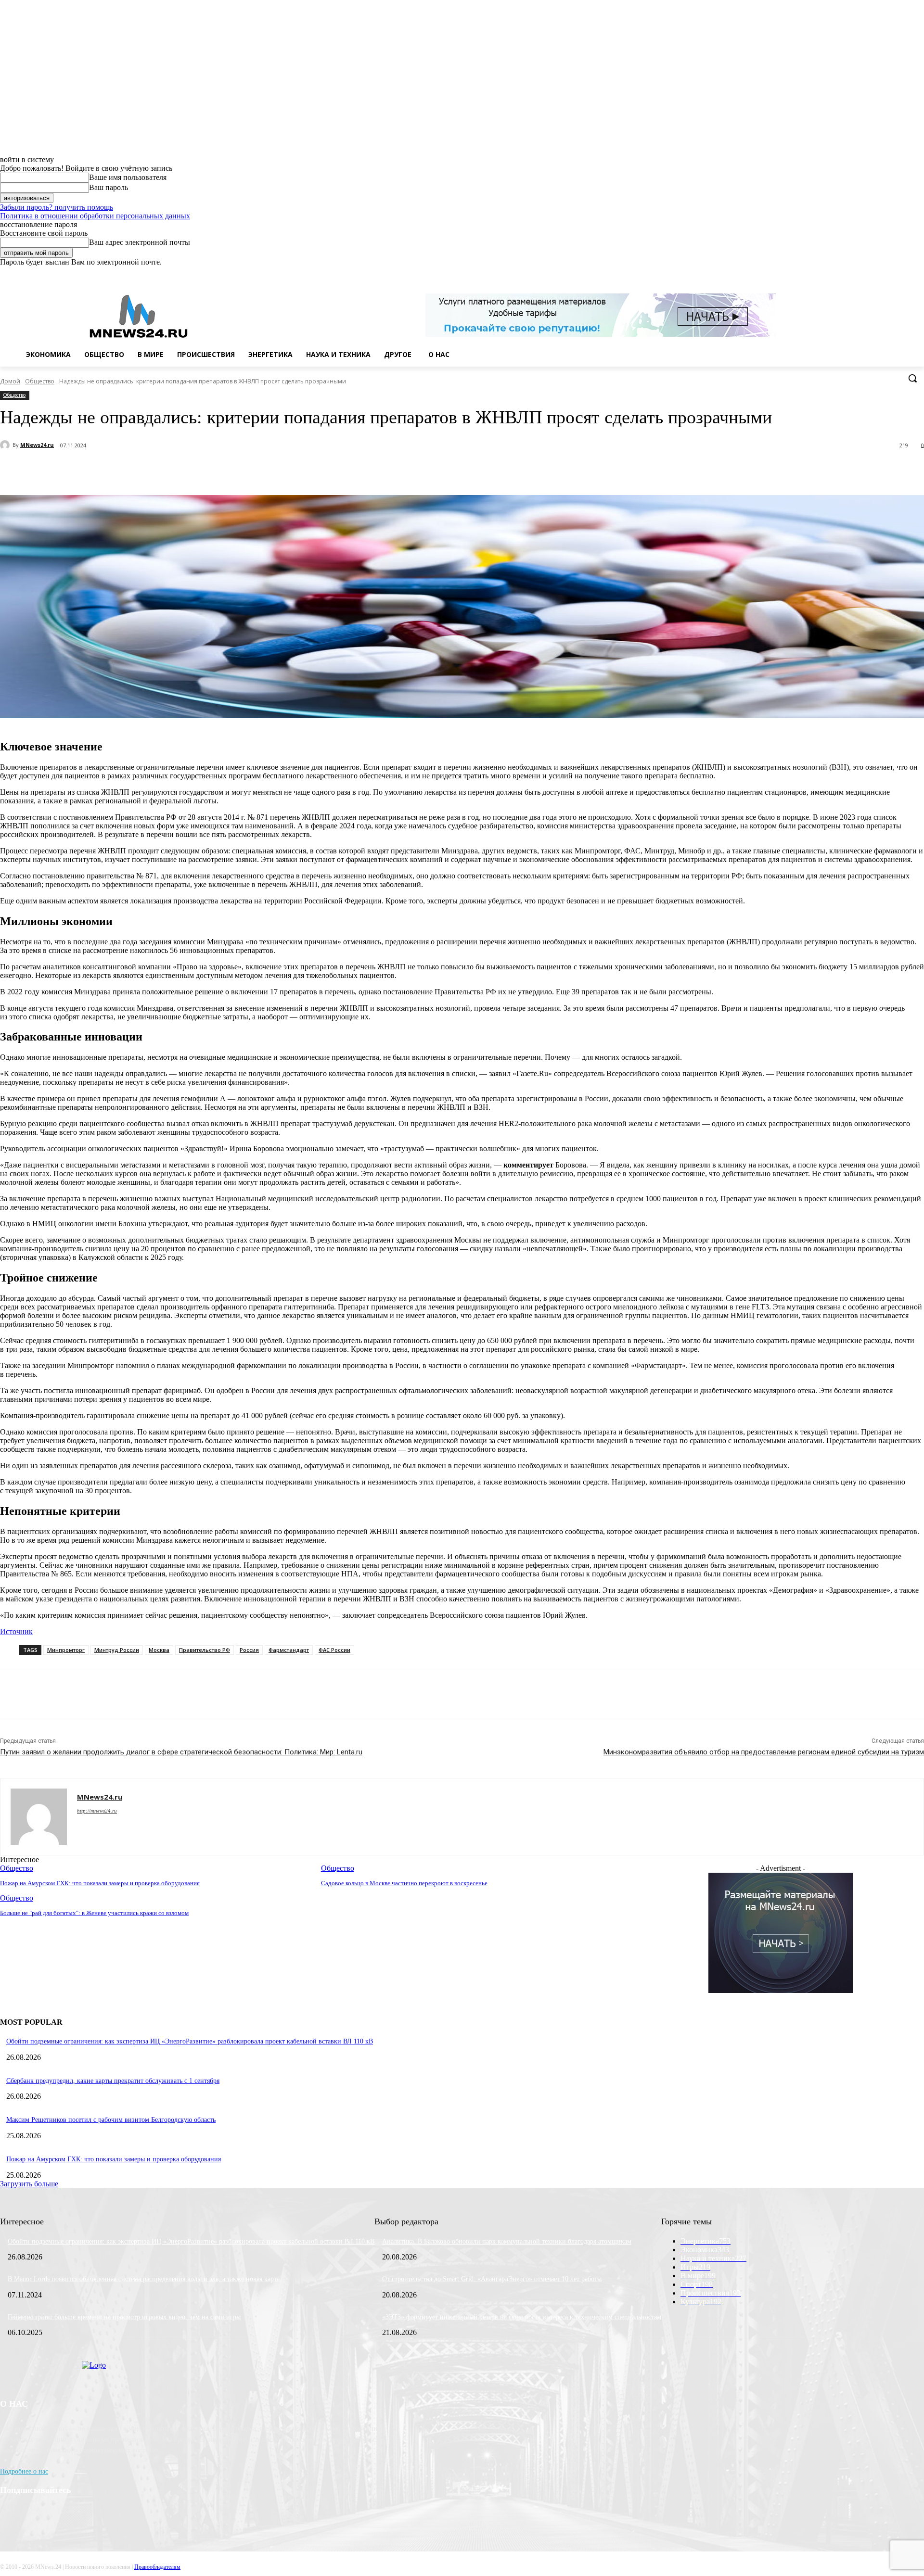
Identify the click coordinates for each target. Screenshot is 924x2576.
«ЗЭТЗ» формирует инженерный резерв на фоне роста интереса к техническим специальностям (522, 2317)
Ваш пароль (109, 187)
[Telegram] (176, 470)
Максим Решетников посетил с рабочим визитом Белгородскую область (111, 2120)
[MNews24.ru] (6, 445)
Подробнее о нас (24, 2471)
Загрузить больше (29, 2184)
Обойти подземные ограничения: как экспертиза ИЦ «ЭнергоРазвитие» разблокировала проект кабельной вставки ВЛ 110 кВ (190, 2041)
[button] (912, 378)
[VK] (210, 470)
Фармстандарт (289, 1650)
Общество (40, 381)
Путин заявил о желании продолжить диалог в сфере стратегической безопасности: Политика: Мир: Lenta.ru (181, 1752)
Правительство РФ (205, 1650)
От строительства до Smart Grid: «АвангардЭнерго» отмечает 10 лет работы (492, 2279)
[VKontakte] (892, 273)
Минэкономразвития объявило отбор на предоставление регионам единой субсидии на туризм (764, 1752)
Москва (159, 1650)
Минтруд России (117, 1650)
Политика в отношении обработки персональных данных (95, 216)
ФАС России (334, 1650)
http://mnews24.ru (97, 1811)
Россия (249, 1650)
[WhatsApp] (905, 273)
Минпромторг (66, 1650)
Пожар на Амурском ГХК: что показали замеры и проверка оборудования (114, 2159)
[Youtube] (918, 273)
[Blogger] (865, 273)
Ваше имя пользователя (128, 177)
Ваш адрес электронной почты (140, 242)
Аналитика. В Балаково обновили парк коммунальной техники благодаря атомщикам (507, 2241)
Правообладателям (157, 2567)
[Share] (879, 273)
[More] (245, 470)
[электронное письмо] (142, 470)
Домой (10, 381)
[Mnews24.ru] (139, 316)
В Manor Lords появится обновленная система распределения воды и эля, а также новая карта (144, 2279)
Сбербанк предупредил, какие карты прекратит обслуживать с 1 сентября (113, 2081)
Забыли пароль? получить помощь (57, 207)
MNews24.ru (37, 445)
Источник (16, 1631)
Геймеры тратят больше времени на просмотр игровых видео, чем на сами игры (124, 2317)
